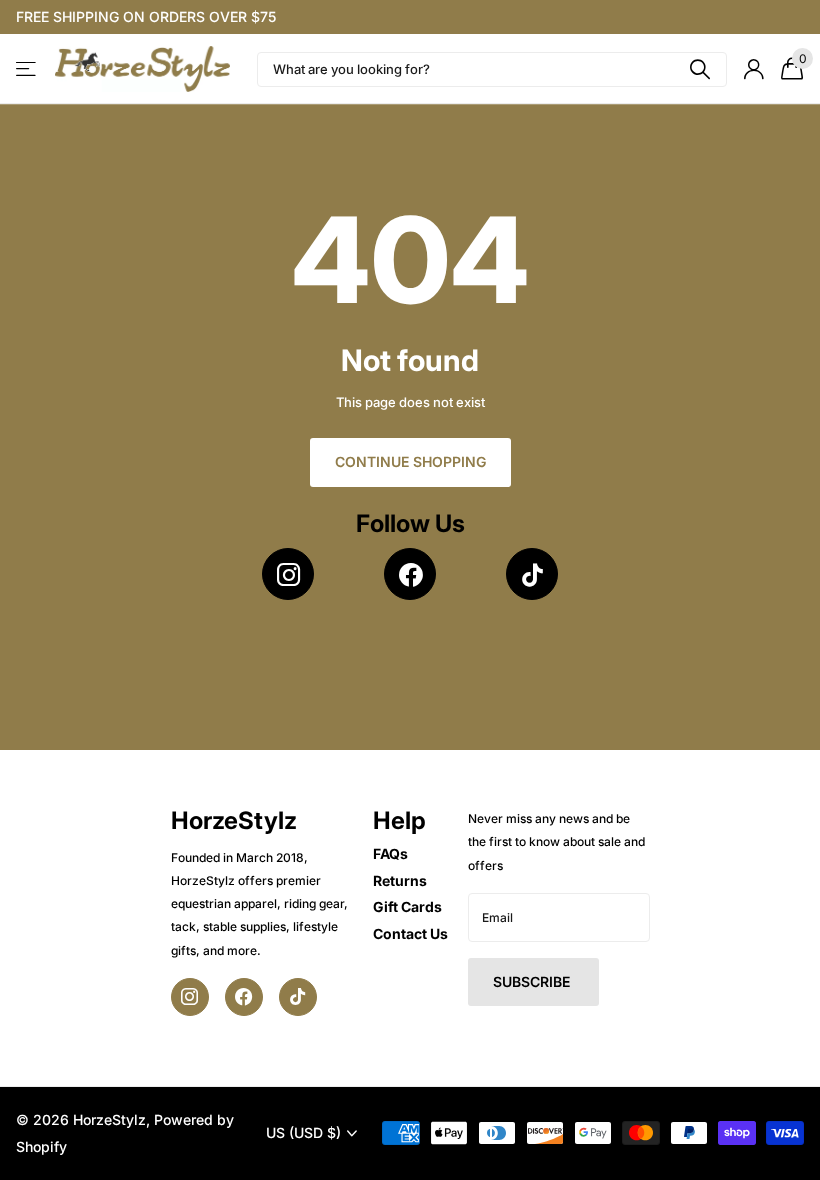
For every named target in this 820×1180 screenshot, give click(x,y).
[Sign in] (753, 69)
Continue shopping (410, 461)
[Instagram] (288, 574)
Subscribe (533, 981)
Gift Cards (407, 906)
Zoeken (699, 69)
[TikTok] (532, 574)
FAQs (390, 853)
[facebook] (410, 574)
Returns (400, 880)
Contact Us (410, 933)
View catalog (27, 69)
